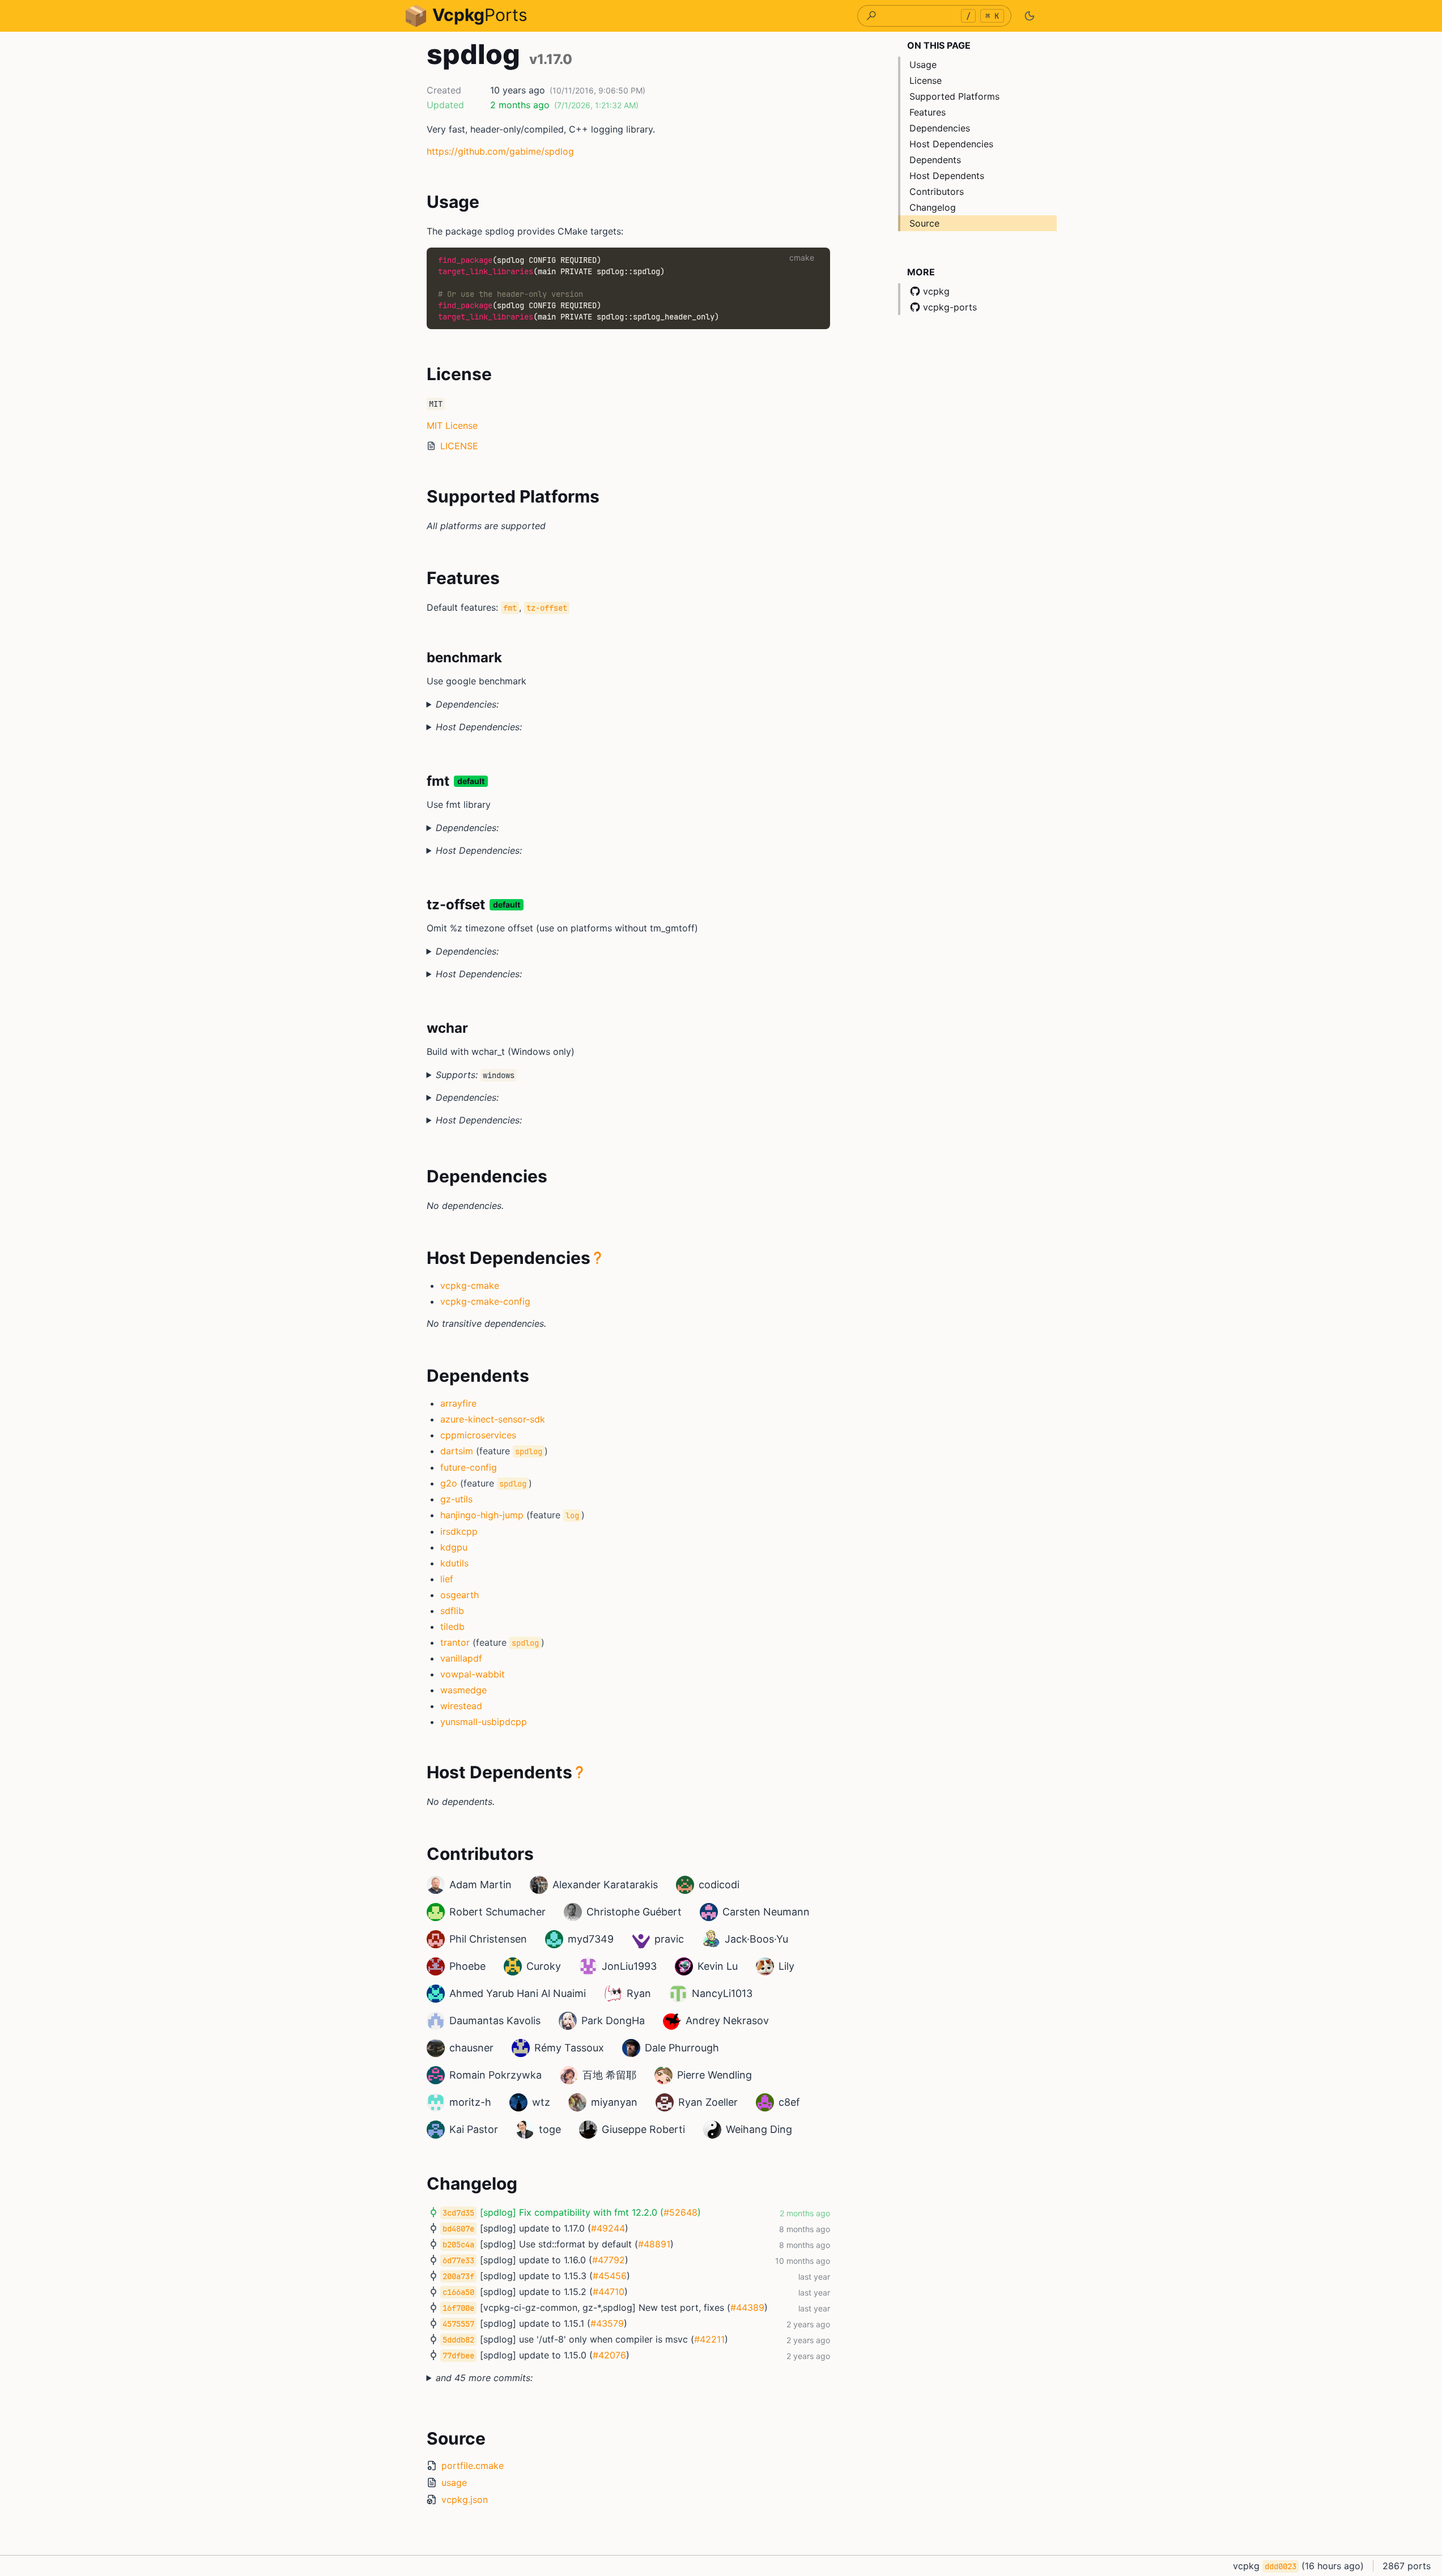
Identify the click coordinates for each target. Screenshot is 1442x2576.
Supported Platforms (954, 96)
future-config (469, 1467)
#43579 (607, 2323)
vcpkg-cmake (470, 1285)
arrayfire (458, 1403)
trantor (455, 1642)
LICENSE (459, 446)
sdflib (452, 1611)
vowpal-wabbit (473, 1674)
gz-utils (456, 1499)
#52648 (680, 2212)
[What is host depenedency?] (598, 1258)
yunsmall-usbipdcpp (484, 1722)
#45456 (610, 2276)
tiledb (452, 1627)
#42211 (709, 2339)
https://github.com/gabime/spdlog (500, 151)
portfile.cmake (473, 2466)
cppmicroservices (478, 1435)
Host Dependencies (951, 144)
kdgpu (454, 1547)
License (926, 80)
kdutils (454, 1563)
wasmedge (463, 1690)
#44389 (747, 2307)
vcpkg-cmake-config (485, 1301)
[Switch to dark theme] (1030, 16)
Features (928, 112)
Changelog (933, 207)
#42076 (609, 2355)
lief (447, 1579)
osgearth (460, 1595)
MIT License (452, 425)
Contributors (937, 191)
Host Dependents (947, 176)
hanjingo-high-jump (482, 1515)
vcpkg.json (465, 2500)
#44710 (609, 2292)
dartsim (457, 1451)
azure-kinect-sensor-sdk (493, 1419)
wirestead (461, 1706)
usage (454, 2483)
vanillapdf (461, 1658)
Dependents (935, 160)
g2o (449, 1483)
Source (924, 223)
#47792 (609, 2260)
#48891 (654, 2244)
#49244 (608, 2228)
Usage (923, 65)
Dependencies (940, 128)
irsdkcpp (459, 1531)
